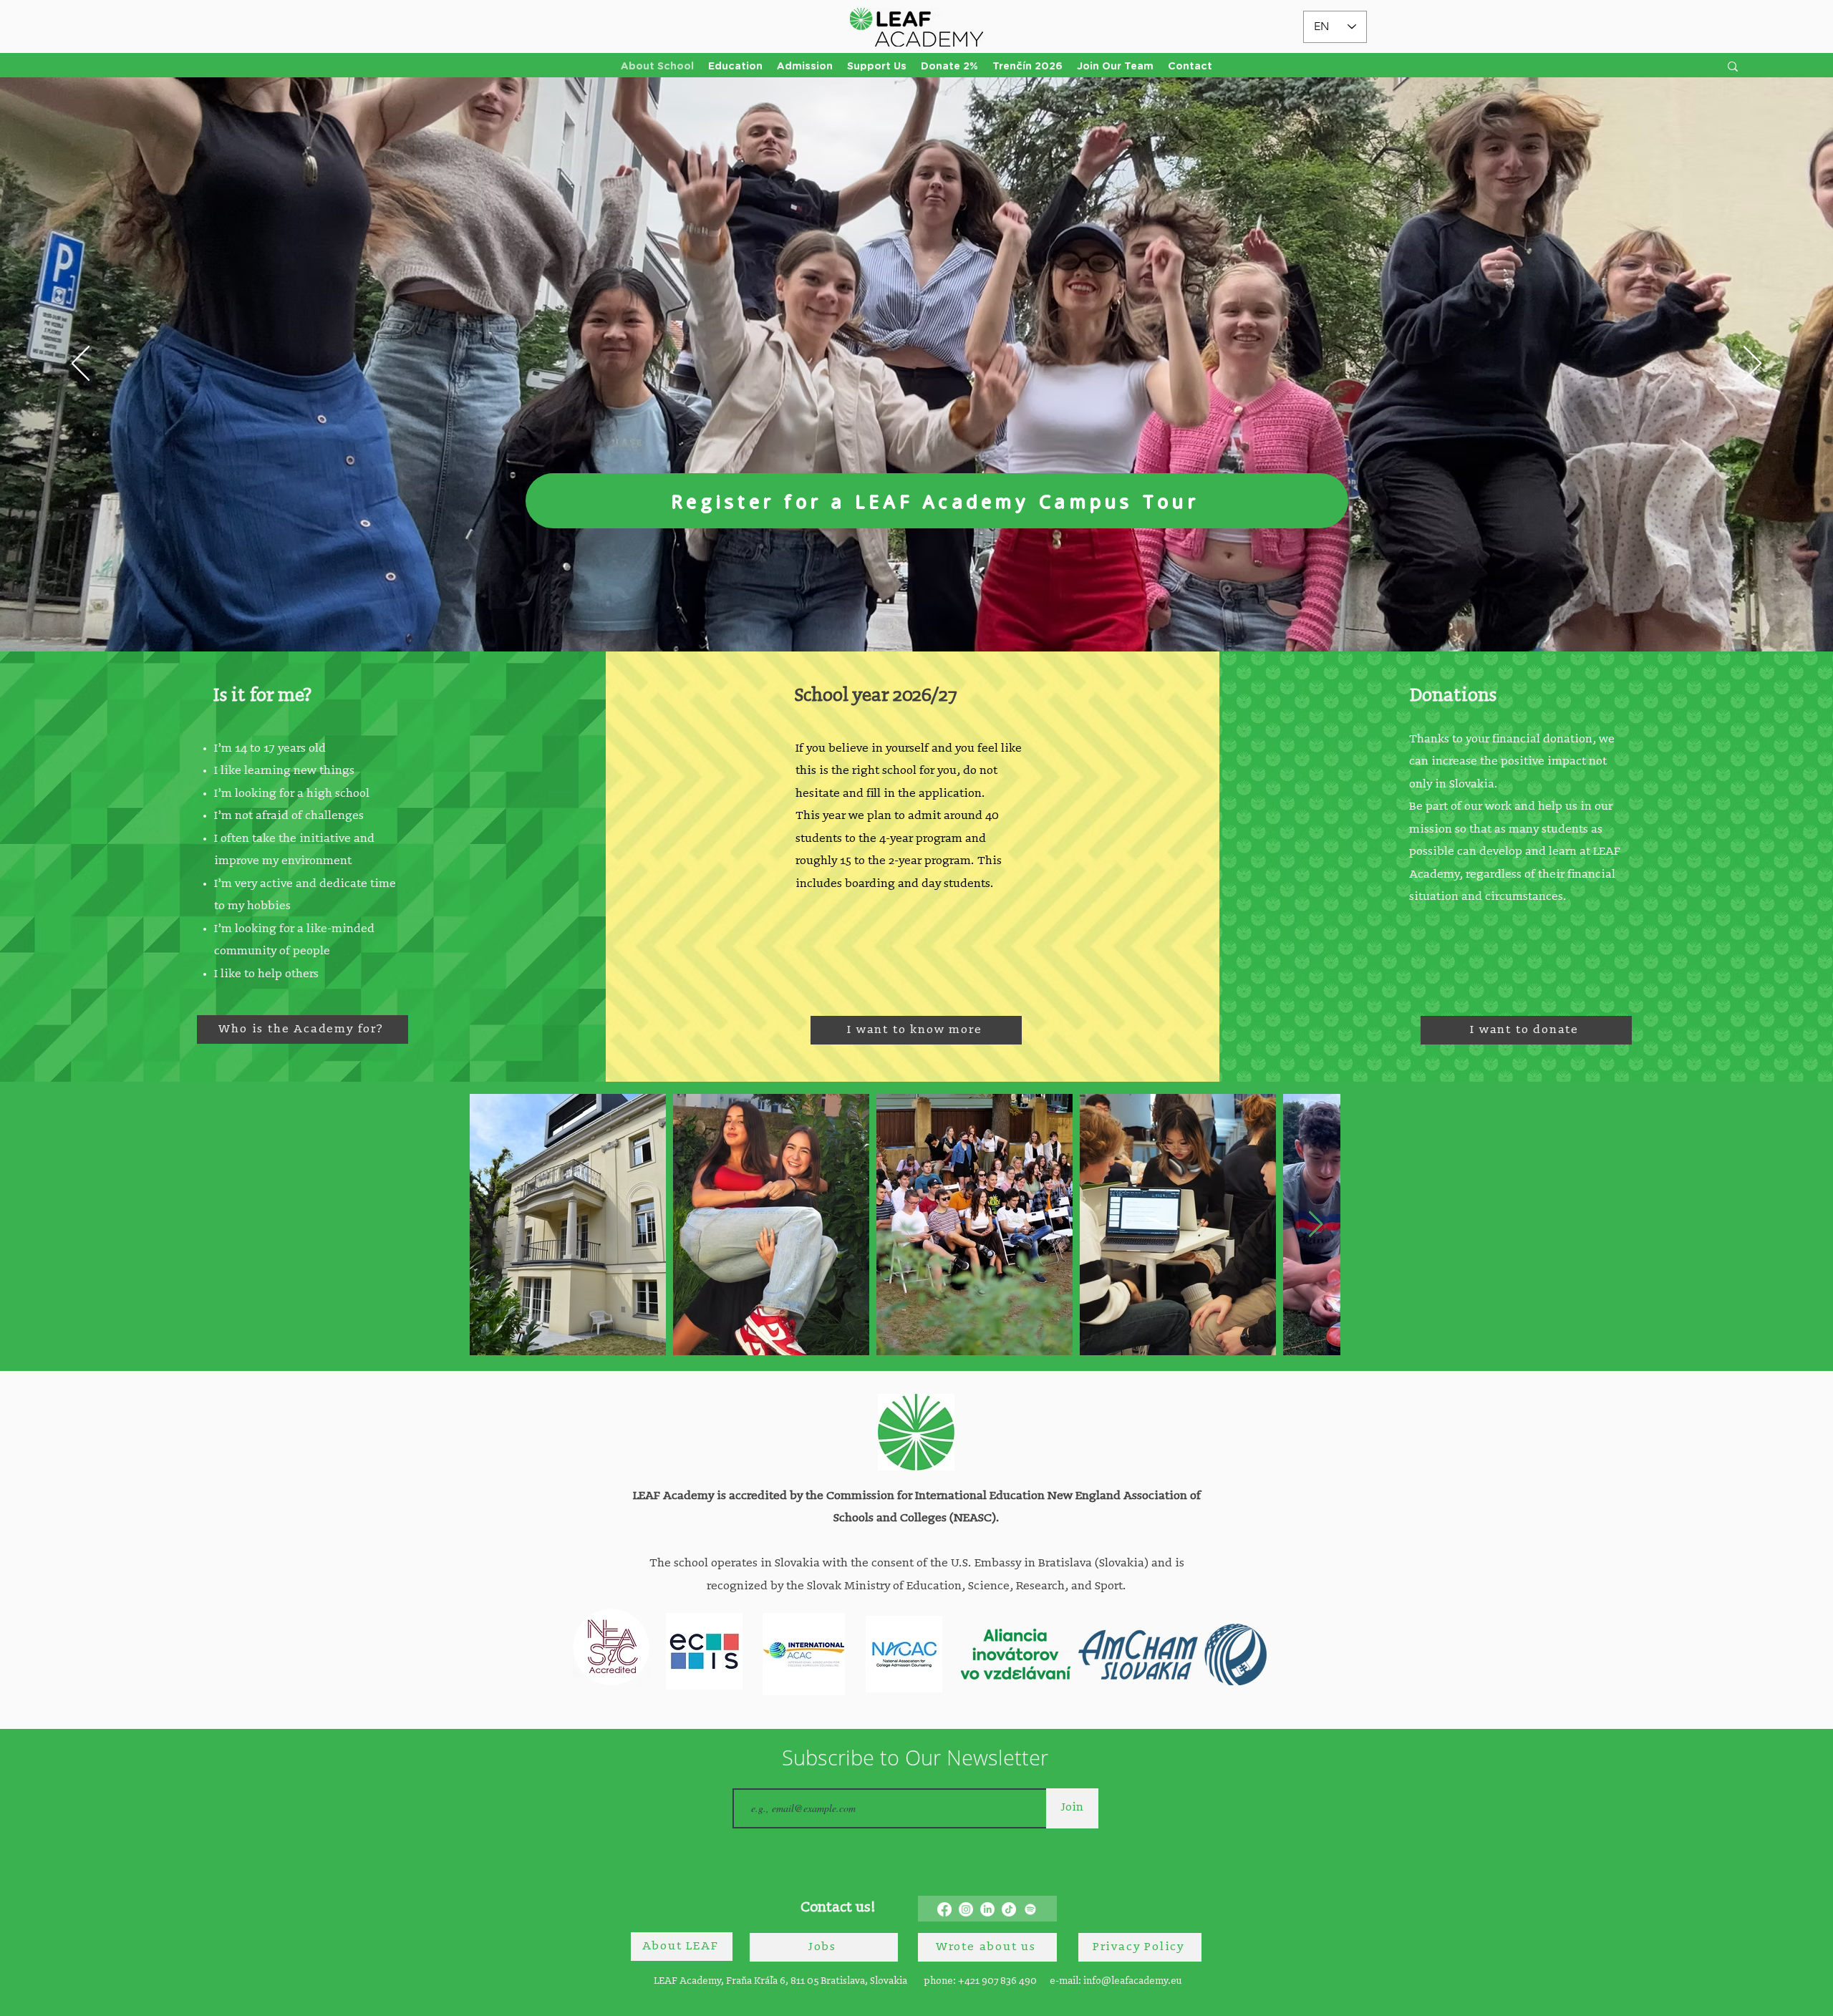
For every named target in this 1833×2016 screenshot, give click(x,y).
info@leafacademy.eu (1132, 1981)
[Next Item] (1316, 1225)
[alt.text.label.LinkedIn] (987, 1909)
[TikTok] (1009, 1909)
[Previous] (81, 364)
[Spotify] (1030, 1909)
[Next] (1752, 364)
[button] (735, 67)
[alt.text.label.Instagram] (966, 1909)
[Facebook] (944, 1909)
